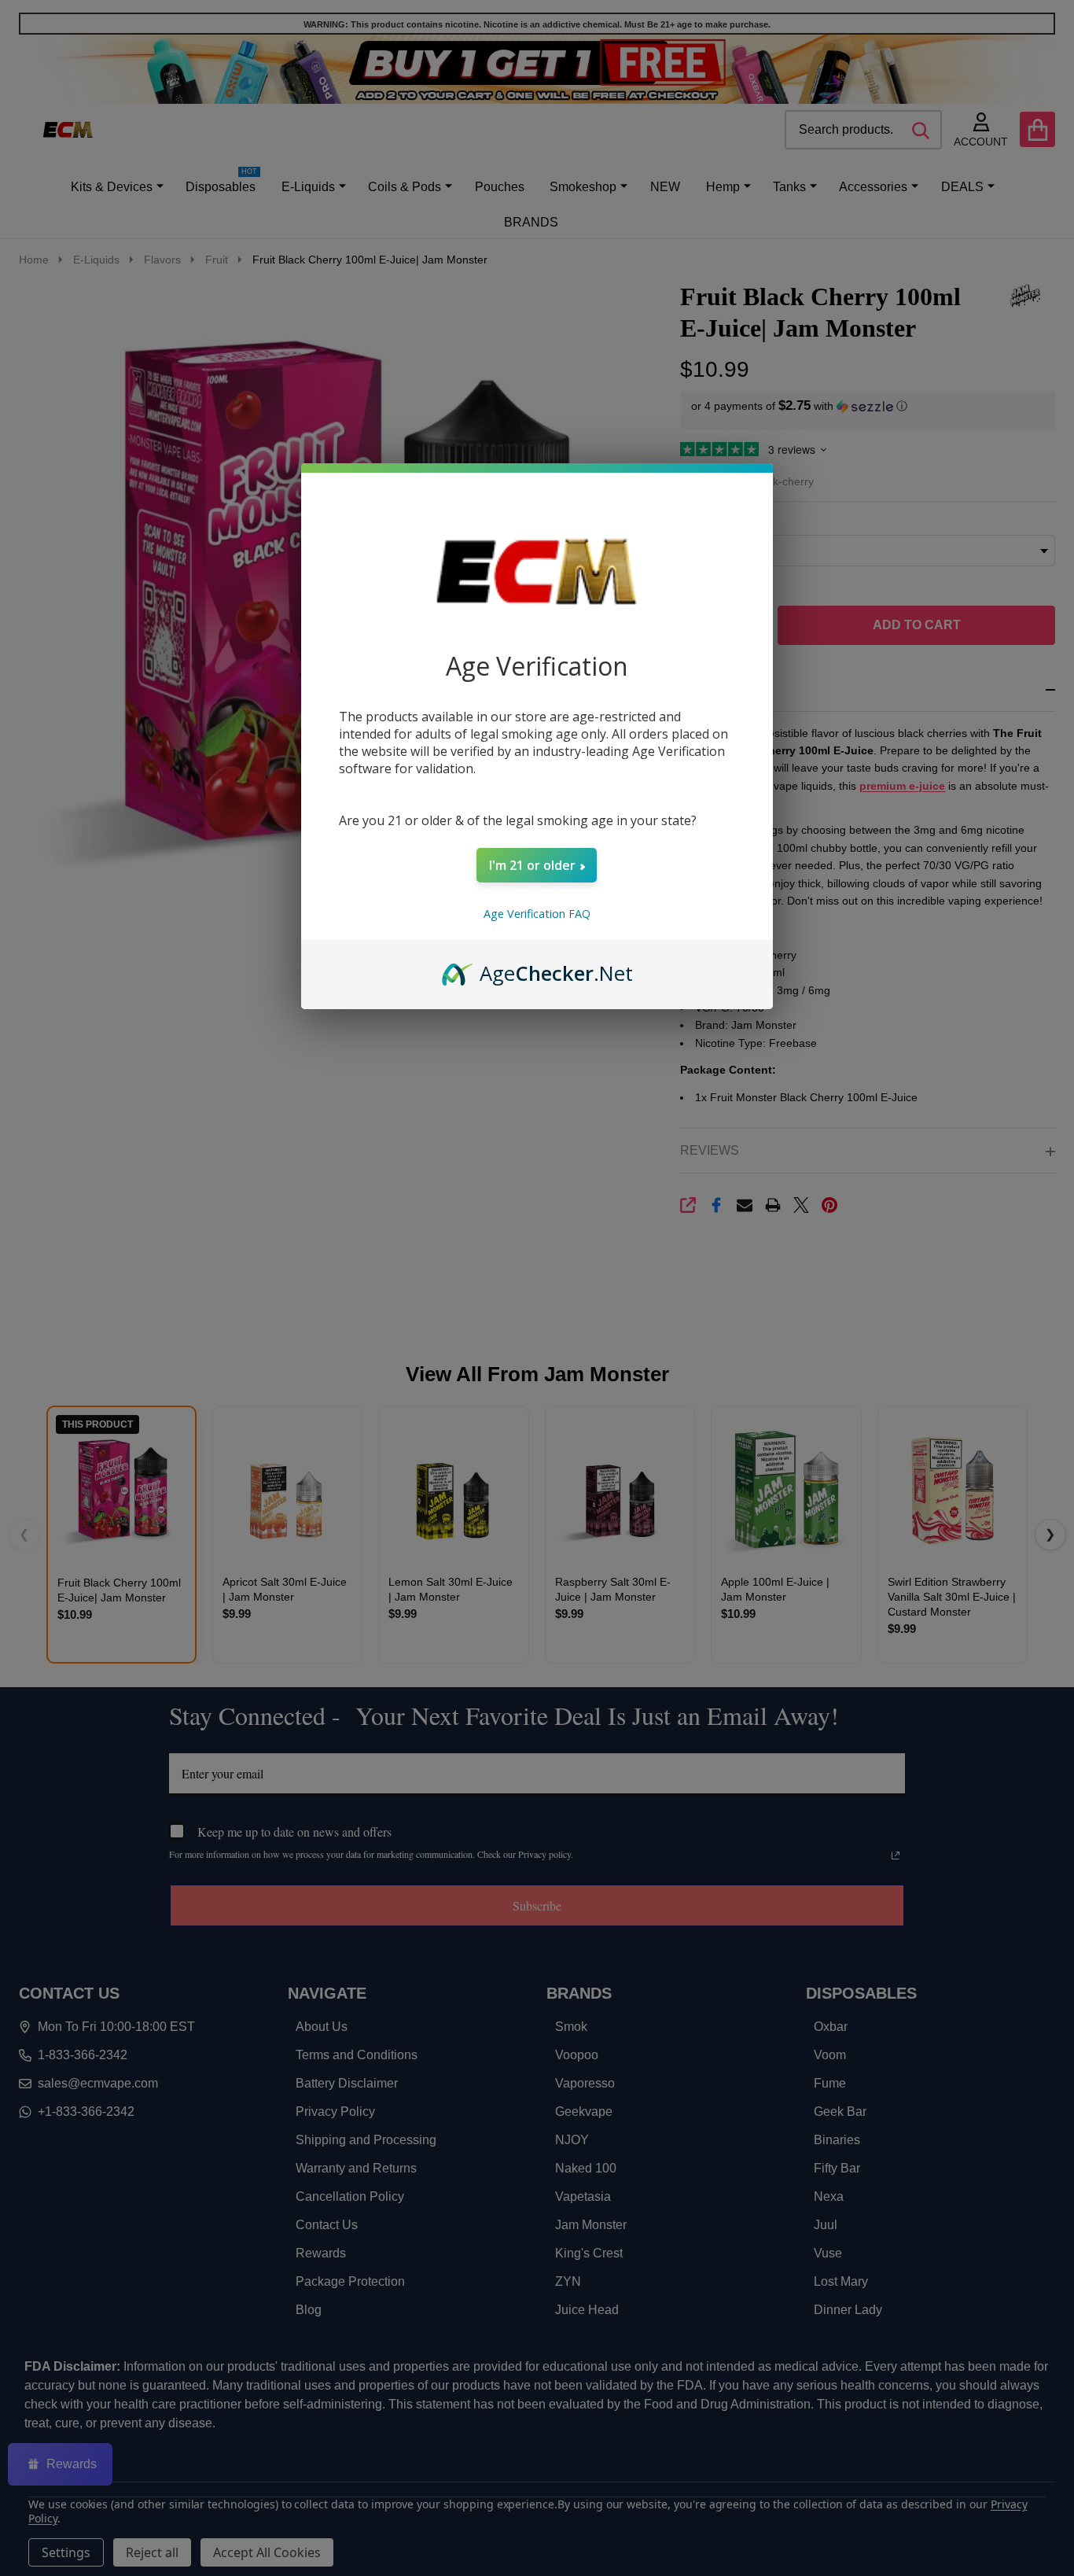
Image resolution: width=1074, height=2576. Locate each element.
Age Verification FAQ (537, 914)
